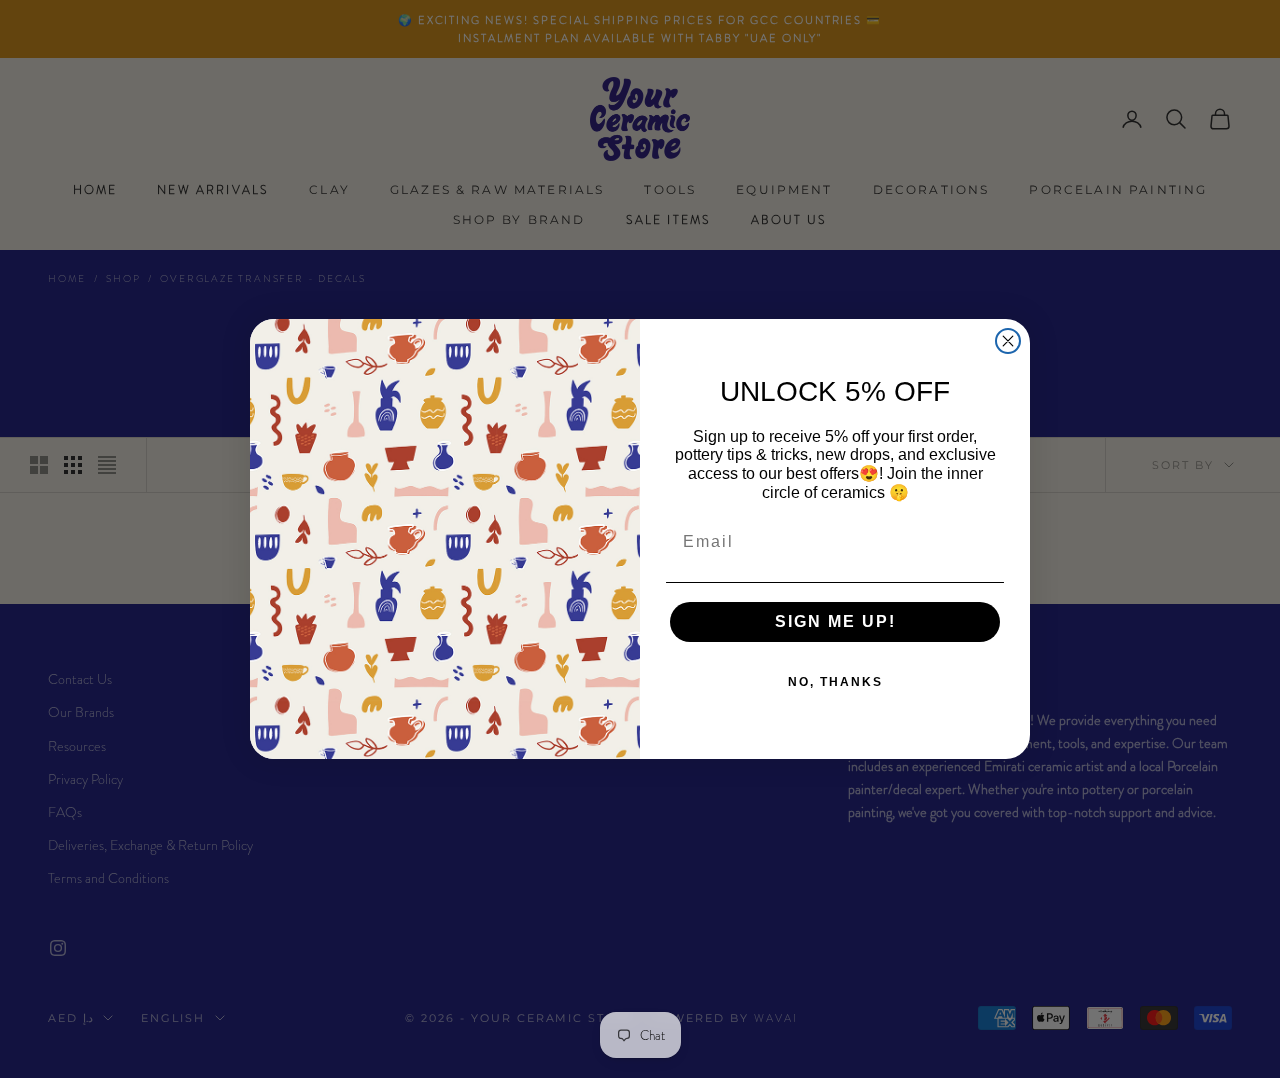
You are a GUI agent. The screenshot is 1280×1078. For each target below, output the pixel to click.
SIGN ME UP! (835, 621)
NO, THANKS (835, 682)
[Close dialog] (1008, 341)
